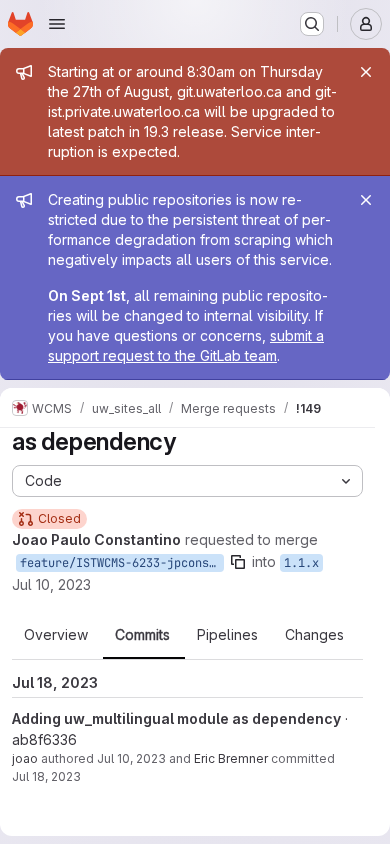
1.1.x (301, 563)
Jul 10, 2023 (51, 584)
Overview (56, 635)
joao (25, 758)
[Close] (366, 72)
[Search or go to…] (312, 24)
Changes (314, 635)
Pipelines (227, 635)
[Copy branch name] (238, 562)
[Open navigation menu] (57, 24)
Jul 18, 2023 (46, 776)
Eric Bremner (231, 758)
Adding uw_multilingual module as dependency (176, 718)
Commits (142, 635)
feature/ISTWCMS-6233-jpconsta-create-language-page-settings (122, 563)
